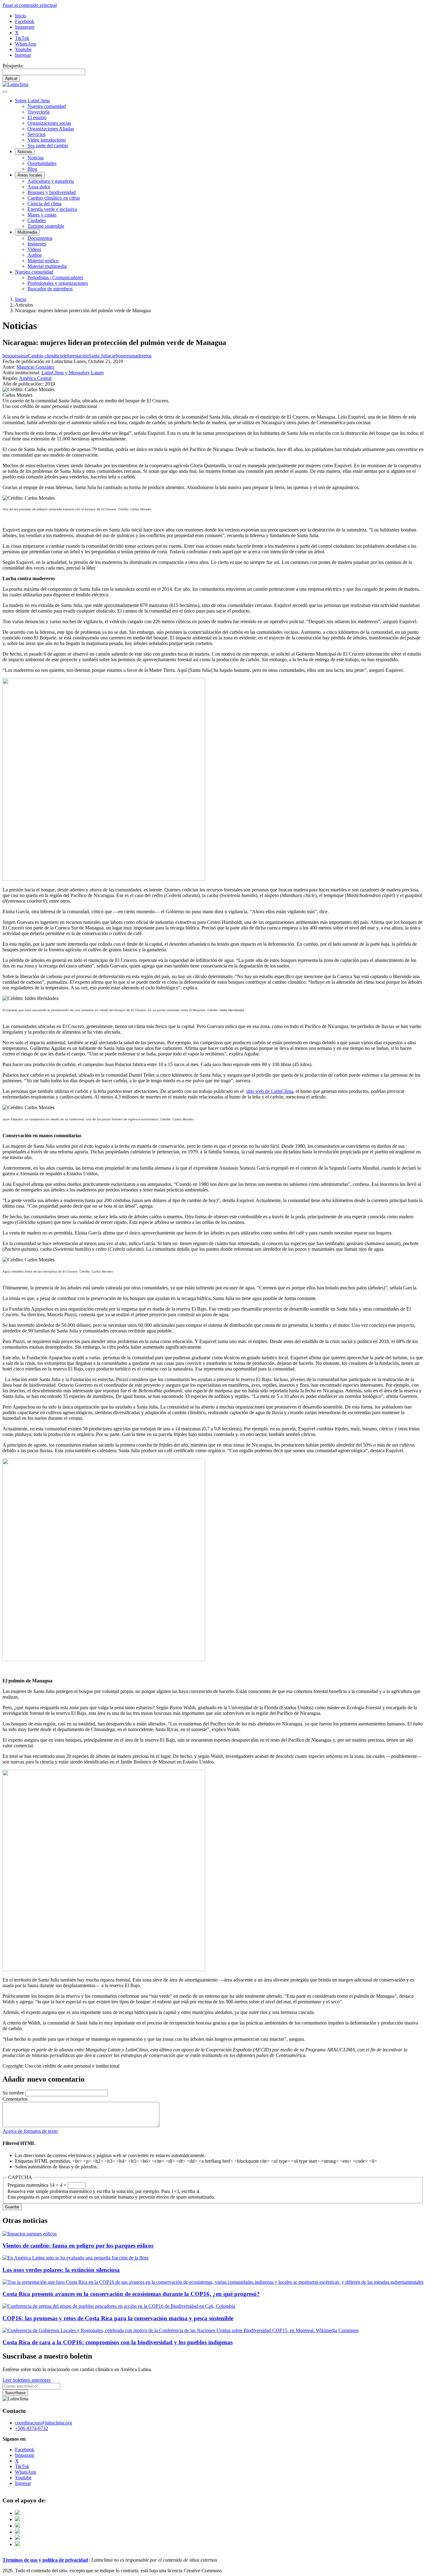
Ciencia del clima (44, 204)
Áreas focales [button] (30, 175)
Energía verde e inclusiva (52, 209)
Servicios (36, 134)
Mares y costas (42, 215)
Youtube (23, 49)
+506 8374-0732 (31, 2428)
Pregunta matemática (28, 2185)
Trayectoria (39, 112)
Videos (34, 249)
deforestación (75, 356)
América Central (35, 378)
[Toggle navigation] (5, 92)
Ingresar (23, 55)
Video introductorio (47, 140)
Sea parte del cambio (48, 146)
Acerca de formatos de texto (30, 2131)
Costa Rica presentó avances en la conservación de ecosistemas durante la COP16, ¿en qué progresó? (131, 2294)
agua (23, 356)
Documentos (40, 238)
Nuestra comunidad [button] (34, 272)
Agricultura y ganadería (51, 181)
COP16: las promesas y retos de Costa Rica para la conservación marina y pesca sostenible (118, 2318)
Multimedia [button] (27, 232)
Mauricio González (35, 367)
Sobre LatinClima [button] (32, 101)
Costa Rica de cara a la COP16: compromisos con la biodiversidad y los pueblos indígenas (118, 2342)
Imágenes (37, 244)
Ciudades (37, 220)
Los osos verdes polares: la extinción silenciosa (61, 2270)
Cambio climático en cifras (54, 198)
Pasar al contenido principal (30, 5)
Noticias (36, 158)
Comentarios (15, 2099)
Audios (35, 255)
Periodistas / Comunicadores (55, 277)
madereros (141, 356)
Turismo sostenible (46, 226)
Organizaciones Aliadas (51, 129)
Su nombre (13, 2093)
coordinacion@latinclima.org (44, 2423)
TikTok (22, 38)
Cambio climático (45, 356)
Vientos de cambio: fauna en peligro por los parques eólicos (78, 2246)
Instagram (25, 27)
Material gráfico (43, 261)
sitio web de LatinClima (270, 1091)
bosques (10, 356)
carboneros (121, 356)
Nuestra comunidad (47, 106)
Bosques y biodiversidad (52, 192)
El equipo (37, 117)
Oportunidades (42, 163)
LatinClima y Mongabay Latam (73, 373)
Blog (32, 169)
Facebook (25, 21)
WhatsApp (26, 44)
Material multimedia (47, 266)
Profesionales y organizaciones (58, 283)
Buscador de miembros (50, 289)
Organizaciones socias (49, 123)
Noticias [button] (25, 152)
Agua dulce (39, 187)
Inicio (21, 16)
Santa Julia (99, 356)
